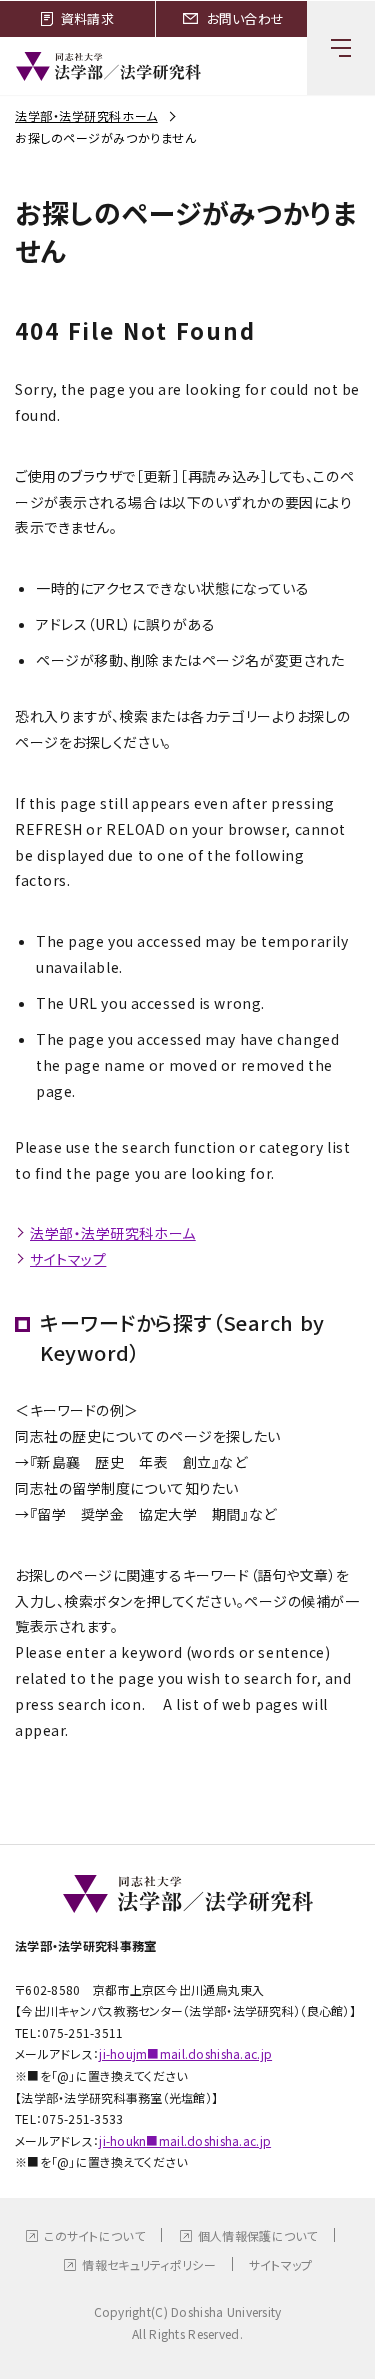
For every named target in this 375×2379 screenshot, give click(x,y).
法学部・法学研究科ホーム (86, 115)
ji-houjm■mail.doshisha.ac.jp (185, 2053)
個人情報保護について (258, 2235)
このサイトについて (94, 2235)
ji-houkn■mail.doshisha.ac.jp (185, 2140)
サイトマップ (68, 1259)
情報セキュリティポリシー (148, 2264)
